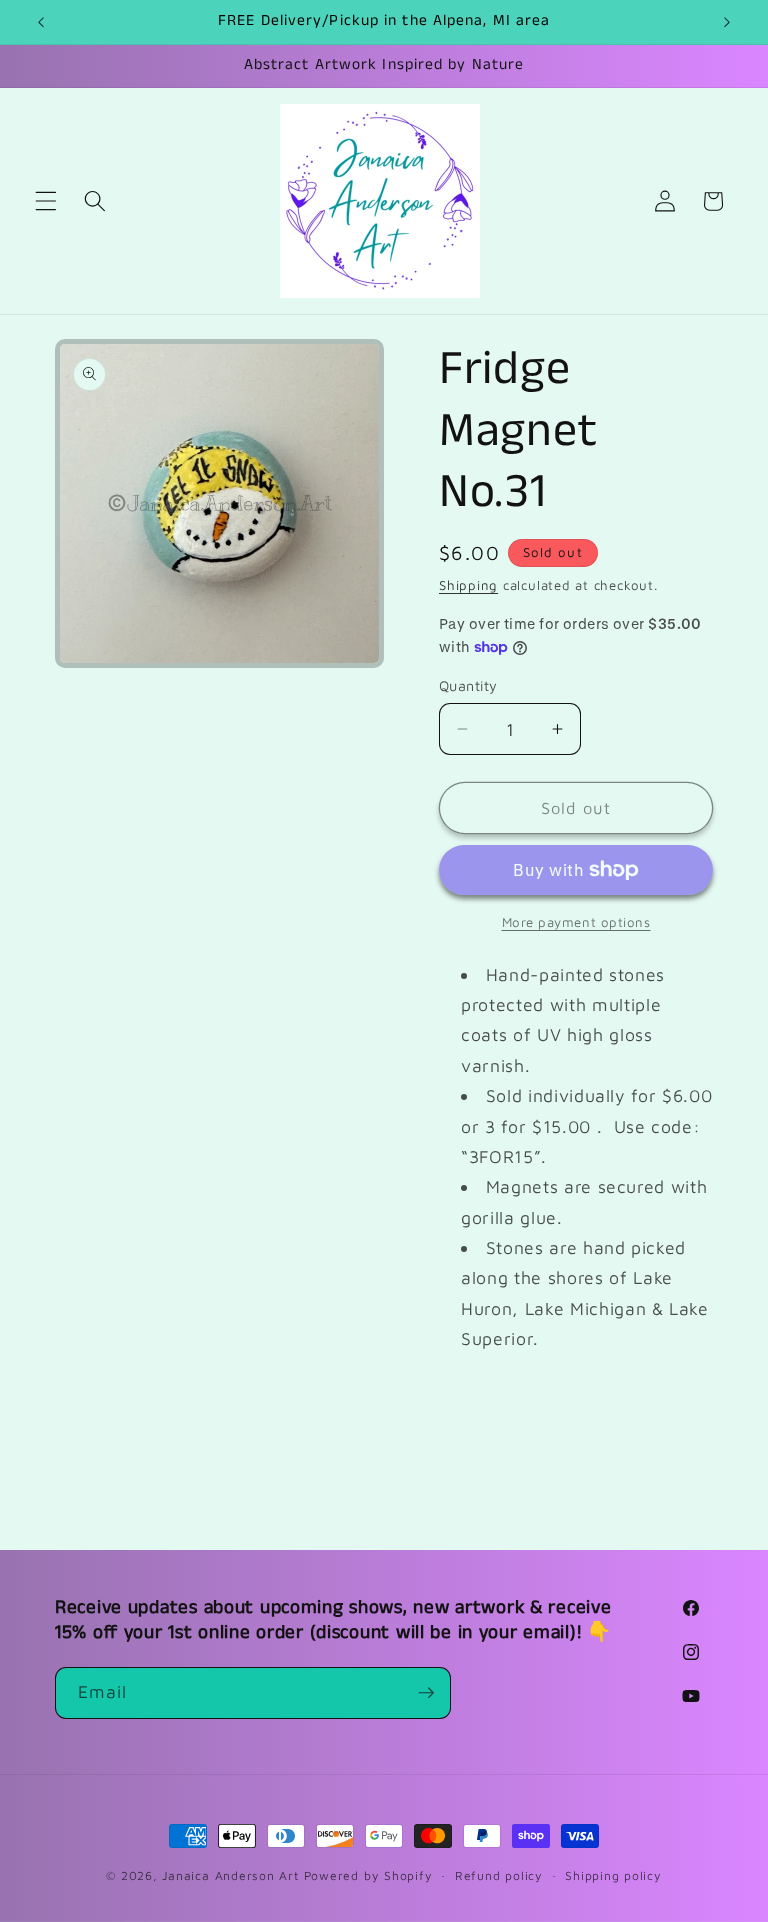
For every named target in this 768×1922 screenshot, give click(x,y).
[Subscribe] (426, 1693)
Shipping (468, 585)
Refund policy (499, 1875)
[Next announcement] (727, 22)
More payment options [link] (576, 922)
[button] (46, 201)
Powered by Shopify (368, 1875)
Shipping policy (613, 1875)
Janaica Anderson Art (230, 1875)
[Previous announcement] (41, 22)
